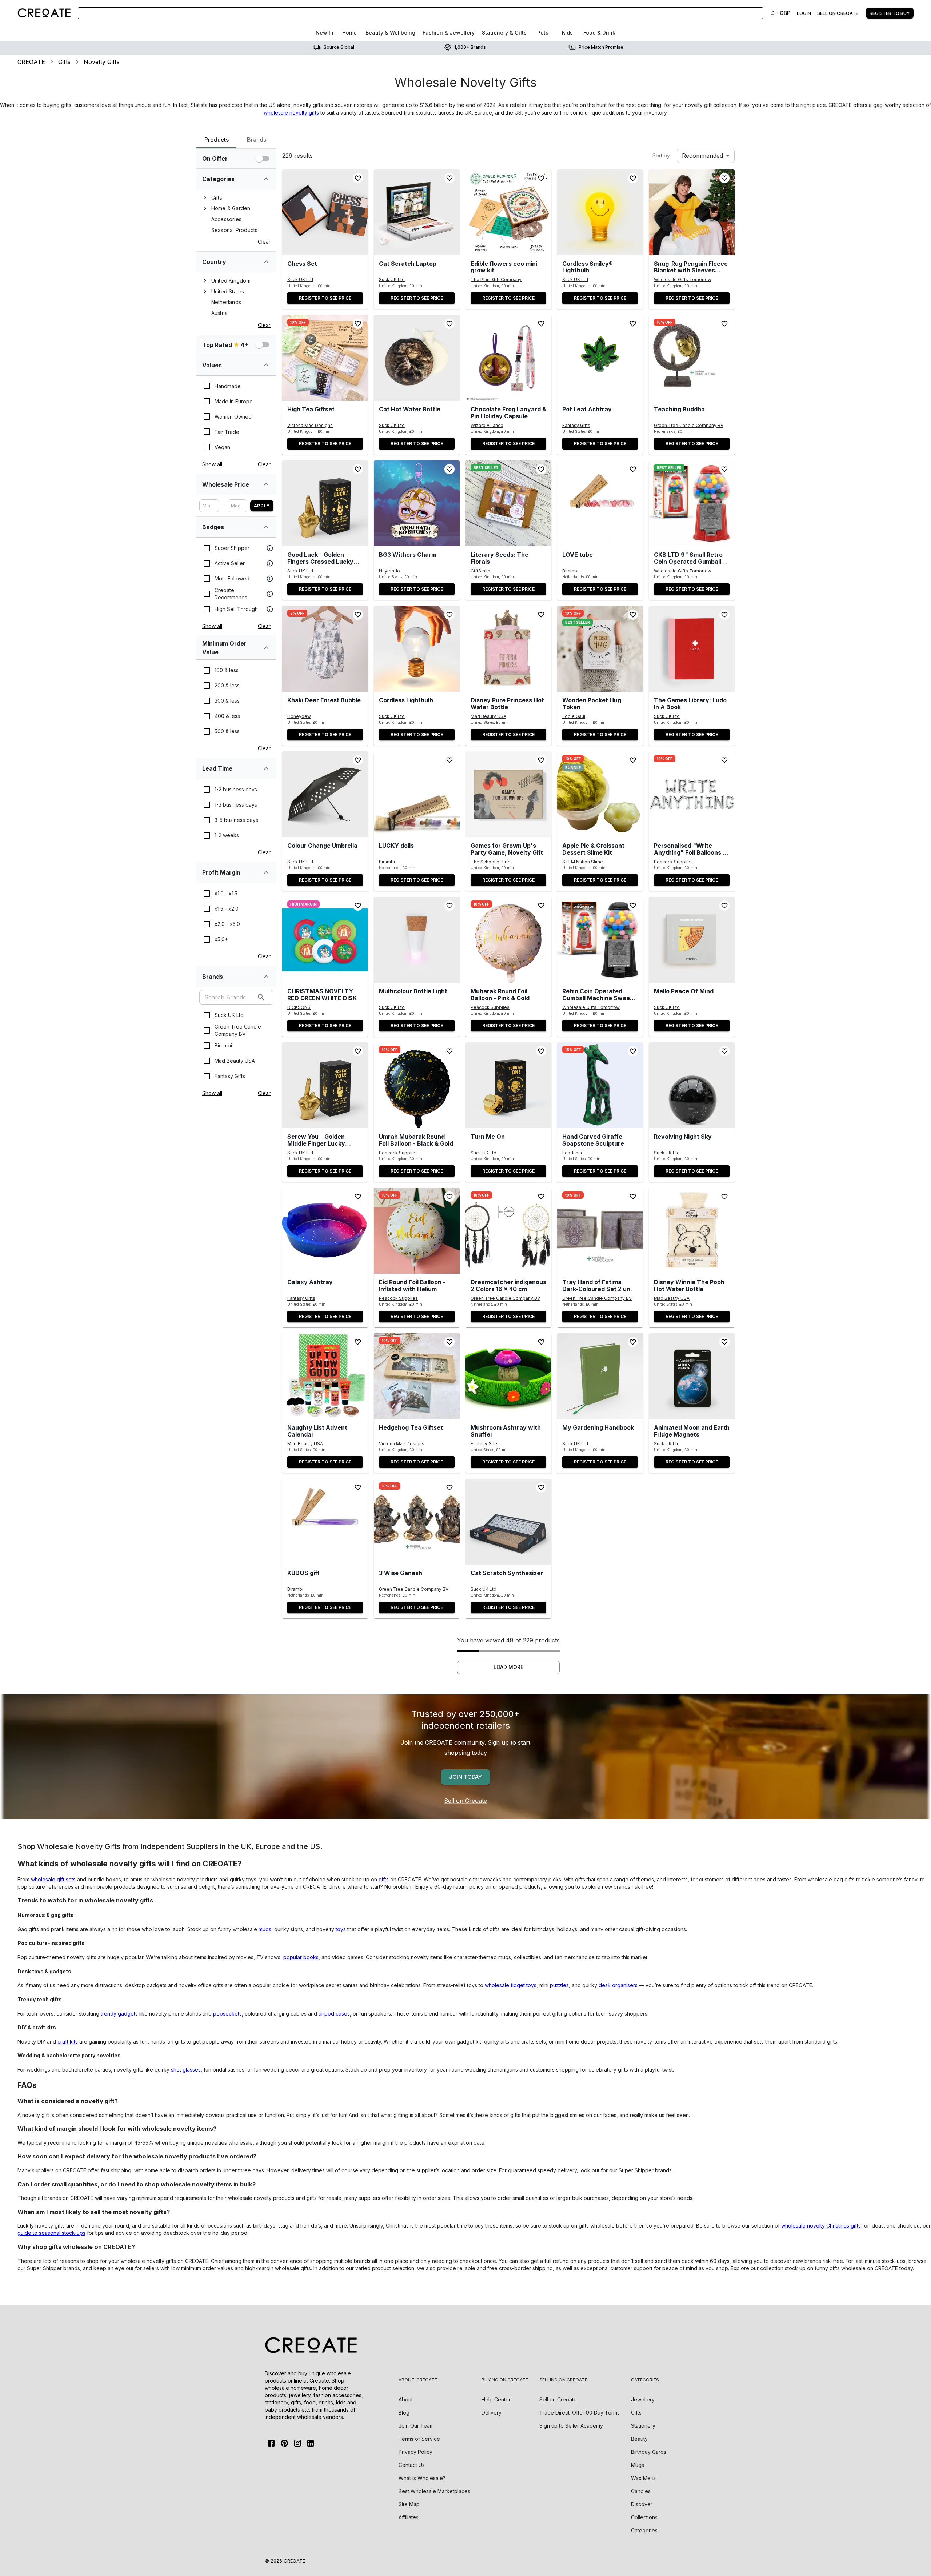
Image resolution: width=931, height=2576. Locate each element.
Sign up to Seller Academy (571, 2426)
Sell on (558, 2399)
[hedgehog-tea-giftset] (417, 1376)
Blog (404, 2413)
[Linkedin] (311, 2443)
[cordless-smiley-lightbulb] (600, 212)
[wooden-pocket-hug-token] (600, 649)
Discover (642, 2504)
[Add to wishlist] (358, 178)
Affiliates (409, 2517)
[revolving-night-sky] (692, 1085)
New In (325, 33)
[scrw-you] (325, 1085)
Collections (644, 2517)
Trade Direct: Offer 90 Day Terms (580, 2413)
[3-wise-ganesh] (417, 1522)
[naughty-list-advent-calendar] (325, 1376)
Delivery (492, 2413)
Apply (262, 506)
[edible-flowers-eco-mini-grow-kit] (508, 212)
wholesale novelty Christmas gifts (821, 2226)
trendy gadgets (119, 2014)
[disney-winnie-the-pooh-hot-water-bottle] (692, 1231)
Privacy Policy (415, 2452)
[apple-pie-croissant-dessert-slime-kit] (600, 794)
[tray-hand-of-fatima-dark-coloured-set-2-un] (600, 1231)
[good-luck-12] (325, 503)
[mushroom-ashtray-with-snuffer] (508, 1376)
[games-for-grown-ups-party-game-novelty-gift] (508, 794)
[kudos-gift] (325, 1522)
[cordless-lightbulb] (417, 649)
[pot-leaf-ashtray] (600, 358)
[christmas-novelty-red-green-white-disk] (325, 940)
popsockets (227, 2014)
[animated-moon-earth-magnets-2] (692, 1376)
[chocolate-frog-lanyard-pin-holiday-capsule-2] (508, 358)
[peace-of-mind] (692, 940)
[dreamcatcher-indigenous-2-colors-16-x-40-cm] (508, 1231)
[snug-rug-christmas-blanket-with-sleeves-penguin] (692, 212)
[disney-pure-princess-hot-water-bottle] (508, 649)
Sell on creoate (838, 13)
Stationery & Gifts (504, 33)
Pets (543, 33)
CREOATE (31, 62)
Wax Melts (643, 2478)
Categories (644, 2530)
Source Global (339, 47)
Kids (567, 33)
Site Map (409, 2504)
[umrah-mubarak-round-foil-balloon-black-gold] (417, 1085)
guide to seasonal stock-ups (51, 2233)
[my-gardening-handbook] (600, 1376)
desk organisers (618, 1985)
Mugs (638, 2465)
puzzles (559, 1985)
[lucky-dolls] (417, 794)
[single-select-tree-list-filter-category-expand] (266, 179)
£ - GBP (781, 13)
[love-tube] (600, 503)
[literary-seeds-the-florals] (508, 503)
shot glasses (186, 2070)
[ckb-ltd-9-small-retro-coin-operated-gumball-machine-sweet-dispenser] (692, 503)
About (406, 2399)
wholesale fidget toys (511, 1985)
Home (349, 33)
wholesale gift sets (53, 1879)
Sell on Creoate (465, 1801)
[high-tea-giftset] (325, 358)
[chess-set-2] (325, 212)
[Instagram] (297, 2443)
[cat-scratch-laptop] (417, 212)
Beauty (639, 2439)
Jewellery (643, 2399)
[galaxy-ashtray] (325, 1231)
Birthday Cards (649, 2452)
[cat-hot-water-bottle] (417, 358)
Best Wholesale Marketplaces (434, 2491)
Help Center (496, 2399)
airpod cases (334, 2014)
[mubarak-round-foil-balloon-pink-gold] (508, 940)
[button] (325, 212)
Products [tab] (217, 140)
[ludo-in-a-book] (692, 649)
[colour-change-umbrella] (325, 794)
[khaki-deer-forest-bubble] (325, 649)
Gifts (64, 62)
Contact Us (412, 2465)
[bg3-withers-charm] (417, 503)
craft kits (68, 2042)
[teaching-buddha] (692, 358)
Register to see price (325, 298)
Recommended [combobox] (702, 156)
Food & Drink (599, 33)
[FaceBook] (271, 2443)
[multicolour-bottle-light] (417, 940)
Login (804, 13)
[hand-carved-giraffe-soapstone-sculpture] (600, 1085)
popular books (301, 1957)
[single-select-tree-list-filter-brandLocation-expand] (266, 262)
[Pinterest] (284, 2443)
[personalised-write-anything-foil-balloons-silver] (692, 794)
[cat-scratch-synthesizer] (508, 1522)
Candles (641, 2491)
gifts (384, 1879)
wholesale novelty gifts (291, 113)
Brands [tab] (257, 140)
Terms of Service (419, 2439)
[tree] (236, 214)
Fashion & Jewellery (449, 33)
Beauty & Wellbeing (390, 33)
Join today (465, 1777)
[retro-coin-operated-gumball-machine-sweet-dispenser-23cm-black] (600, 940)
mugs (265, 1929)
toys (341, 1929)
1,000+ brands (470, 47)
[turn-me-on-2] (508, 1085)
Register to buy (890, 13)
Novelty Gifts (102, 62)
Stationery (643, 2426)
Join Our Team (416, 2426)
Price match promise (601, 47)
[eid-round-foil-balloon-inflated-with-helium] (417, 1231)
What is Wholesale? (422, 2478)
